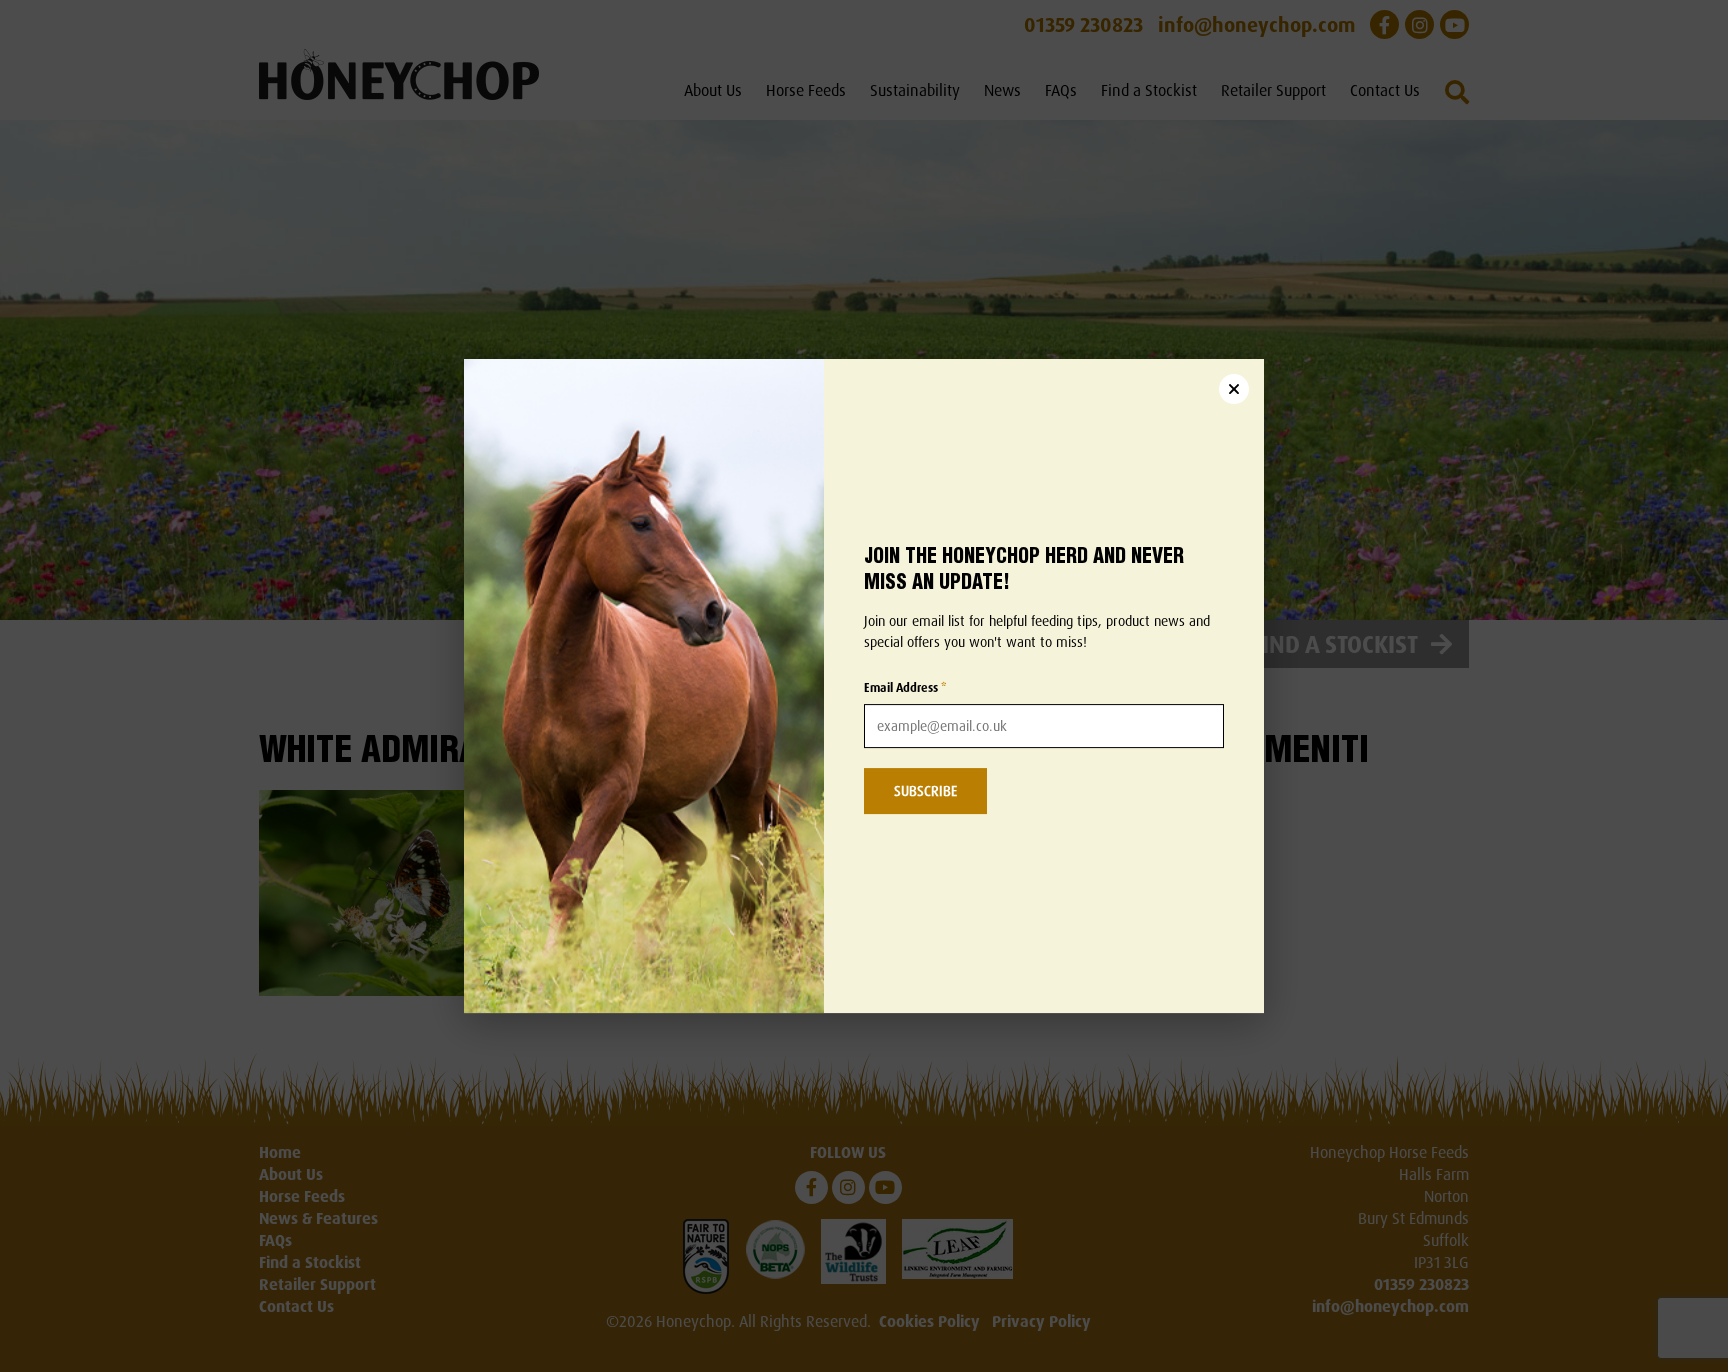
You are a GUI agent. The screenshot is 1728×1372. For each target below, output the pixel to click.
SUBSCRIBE (925, 790)
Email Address (905, 687)
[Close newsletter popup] (1234, 389)
